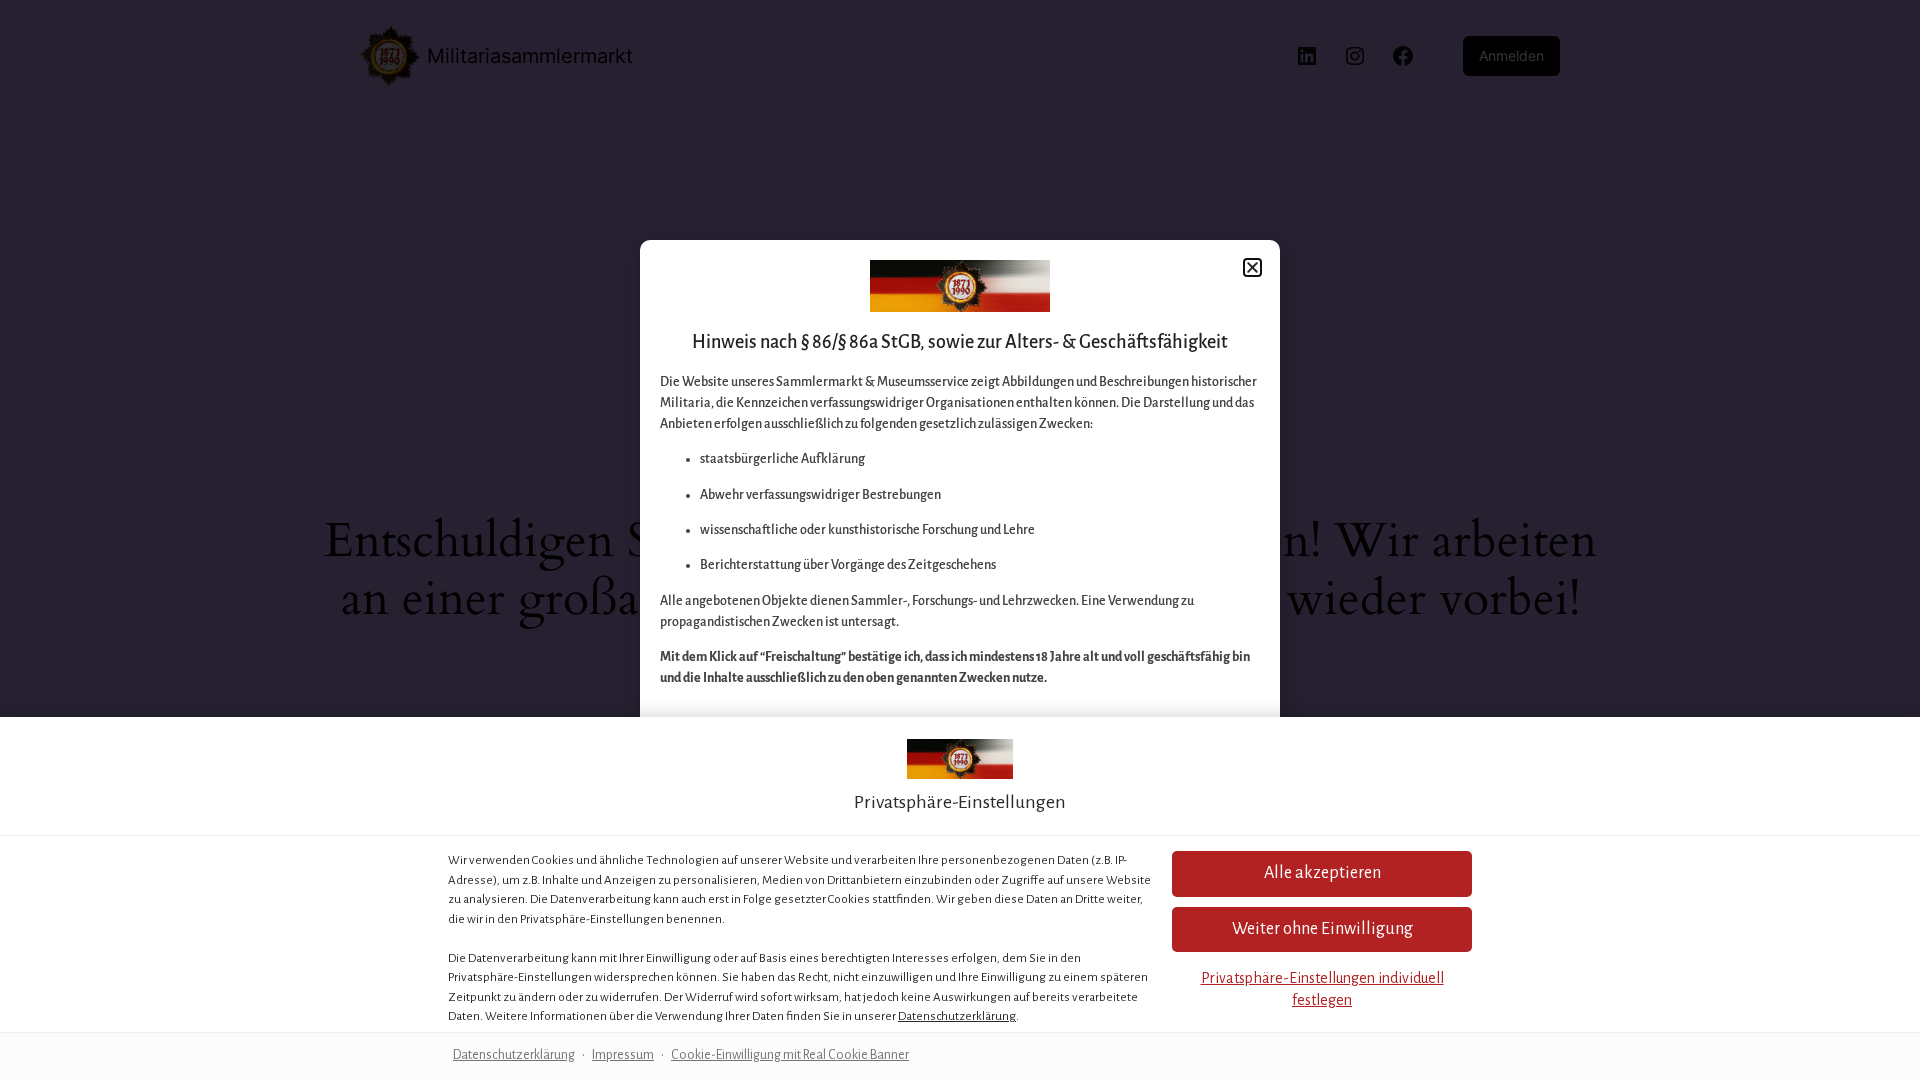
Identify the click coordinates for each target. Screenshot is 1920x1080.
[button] (1322, 873)
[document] (960, 540)
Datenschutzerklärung (957, 1016)
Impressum (623, 1055)
